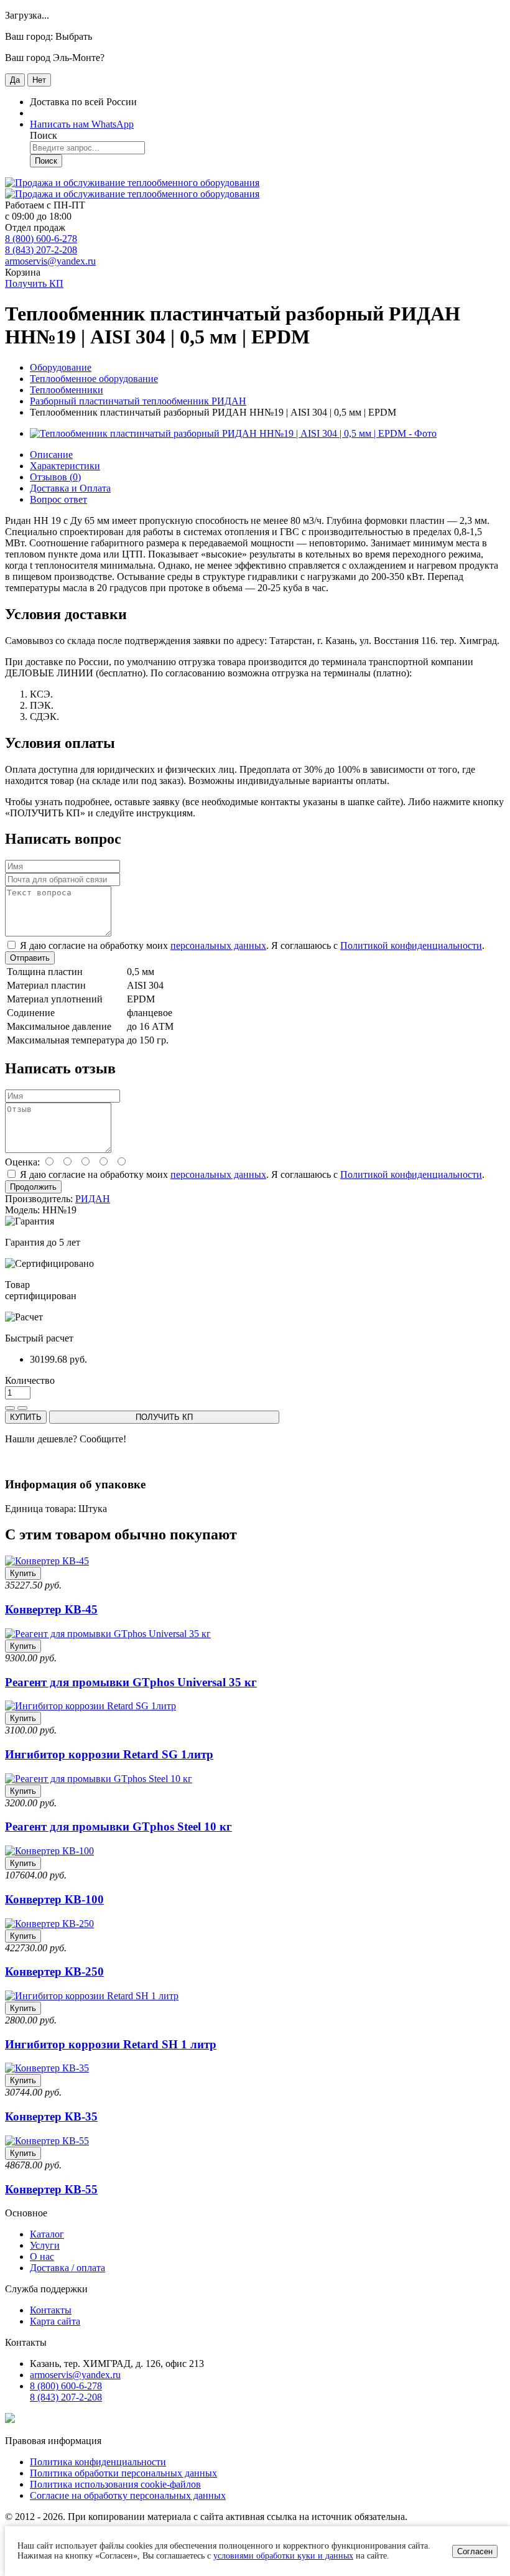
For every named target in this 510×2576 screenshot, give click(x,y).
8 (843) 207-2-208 (41, 250)
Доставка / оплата (67, 2268)
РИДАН (93, 1199)
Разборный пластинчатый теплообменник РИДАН (138, 401)
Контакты (51, 2310)
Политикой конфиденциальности (411, 945)
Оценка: (22, 1162)
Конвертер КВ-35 (51, 2116)
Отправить (30, 958)
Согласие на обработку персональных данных (128, 2495)
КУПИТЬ (26, 1417)
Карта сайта (55, 2321)
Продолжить (33, 1187)
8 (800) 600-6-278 (41, 239)
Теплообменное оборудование (94, 379)
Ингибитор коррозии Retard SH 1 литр (111, 2044)
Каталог (47, 2234)
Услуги (45, 2245)
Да (15, 80)
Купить (23, 1573)
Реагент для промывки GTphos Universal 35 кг (131, 1682)
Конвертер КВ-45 (51, 1609)
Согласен (475, 2551)
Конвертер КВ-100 (54, 1899)
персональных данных (218, 945)
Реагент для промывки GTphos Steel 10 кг (118, 1827)
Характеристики (65, 466)
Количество (30, 1380)
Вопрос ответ (58, 499)
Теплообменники (67, 390)
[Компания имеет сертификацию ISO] (10, 2420)
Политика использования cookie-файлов (115, 2484)
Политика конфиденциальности (98, 2462)
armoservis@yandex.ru (50, 261)
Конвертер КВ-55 (51, 2189)
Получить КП (34, 283)
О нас (42, 2256)
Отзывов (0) (55, 477)
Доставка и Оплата (70, 488)
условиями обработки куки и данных (283, 2556)
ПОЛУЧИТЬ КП (164, 1417)
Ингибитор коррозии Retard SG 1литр (109, 1754)
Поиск (46, 161)
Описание (51, 455)
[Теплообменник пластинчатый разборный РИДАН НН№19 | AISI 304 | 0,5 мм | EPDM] (233, 433)
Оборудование (61, 367)
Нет (39, 80)
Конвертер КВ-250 (54, 1972)
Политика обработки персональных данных (123, 2473)
